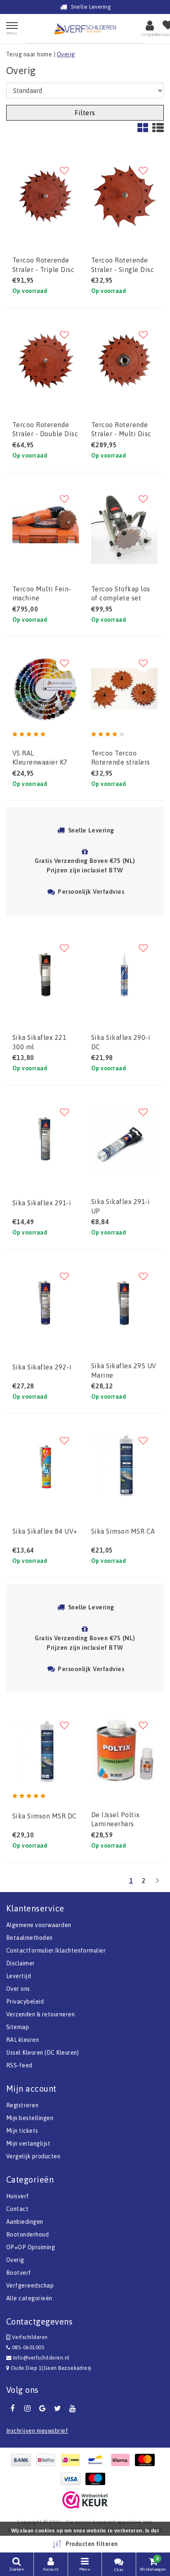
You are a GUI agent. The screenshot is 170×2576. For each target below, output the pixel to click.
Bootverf (19, 2273)
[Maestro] (97, 2479)
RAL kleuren (22, 2040)
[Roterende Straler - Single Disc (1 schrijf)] (124, 196)
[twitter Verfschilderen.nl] (57, 2409)
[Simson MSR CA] (124, 1466)
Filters (85, 113)
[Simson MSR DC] (46, 1751)
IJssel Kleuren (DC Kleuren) (43, 2053)
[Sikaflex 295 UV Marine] (124, 1302)
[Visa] (73, 2479)
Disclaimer (21, 1963)
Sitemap (18, 2027)
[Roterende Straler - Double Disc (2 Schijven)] (46, 360)
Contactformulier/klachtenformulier (56, 1951)
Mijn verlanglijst (28, 2144)
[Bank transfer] (23, 2460)
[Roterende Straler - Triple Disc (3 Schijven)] (46, 196)
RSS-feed (19, 2065)
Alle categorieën (29, 2298)
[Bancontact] (97, 2460)
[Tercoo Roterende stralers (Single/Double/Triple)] (124, 689)
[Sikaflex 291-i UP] (124, 1138)
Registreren (22, 2105)
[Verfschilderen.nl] (85, 29)
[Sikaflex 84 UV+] (46, 1466)
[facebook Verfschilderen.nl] (12, 2409)
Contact (17, 2209)
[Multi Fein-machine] (46, 524)
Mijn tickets (22, 2131)
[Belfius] (48, 2460)
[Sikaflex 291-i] (46, 1138)
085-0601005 (27, 2347)
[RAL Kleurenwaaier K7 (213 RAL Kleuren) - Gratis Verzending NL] (46, 689)
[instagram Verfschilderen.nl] (27, 2409)
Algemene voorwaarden (39, 1925)
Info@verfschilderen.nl (41, 2358)
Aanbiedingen (25, 2222)
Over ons (18, 1989)
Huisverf (18, 2196)
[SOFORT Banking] (122, 2460)
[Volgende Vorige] (157, 1884)
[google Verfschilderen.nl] (42, 2409)
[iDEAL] (73, 2460)
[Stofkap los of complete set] (124, 524)
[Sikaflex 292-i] (46, 1302)
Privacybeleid (25, 2002)
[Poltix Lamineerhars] (124, 1751)
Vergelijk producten (33, 2156)
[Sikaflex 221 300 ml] (46, 973)
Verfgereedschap (30, 2285)
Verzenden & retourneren (40, 2014)
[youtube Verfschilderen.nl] (73, 2409)
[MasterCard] (147, 2460)
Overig (66, 54)
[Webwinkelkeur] (85, 2500)
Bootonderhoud (27, 2234)
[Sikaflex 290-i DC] (124, 973)
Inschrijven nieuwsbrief (37, 2431)
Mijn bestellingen (30, 2118)
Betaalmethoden (30, 1938)
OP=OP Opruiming (31, 2247)
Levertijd (19, 1976)
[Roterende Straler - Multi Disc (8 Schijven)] (124, 360)
